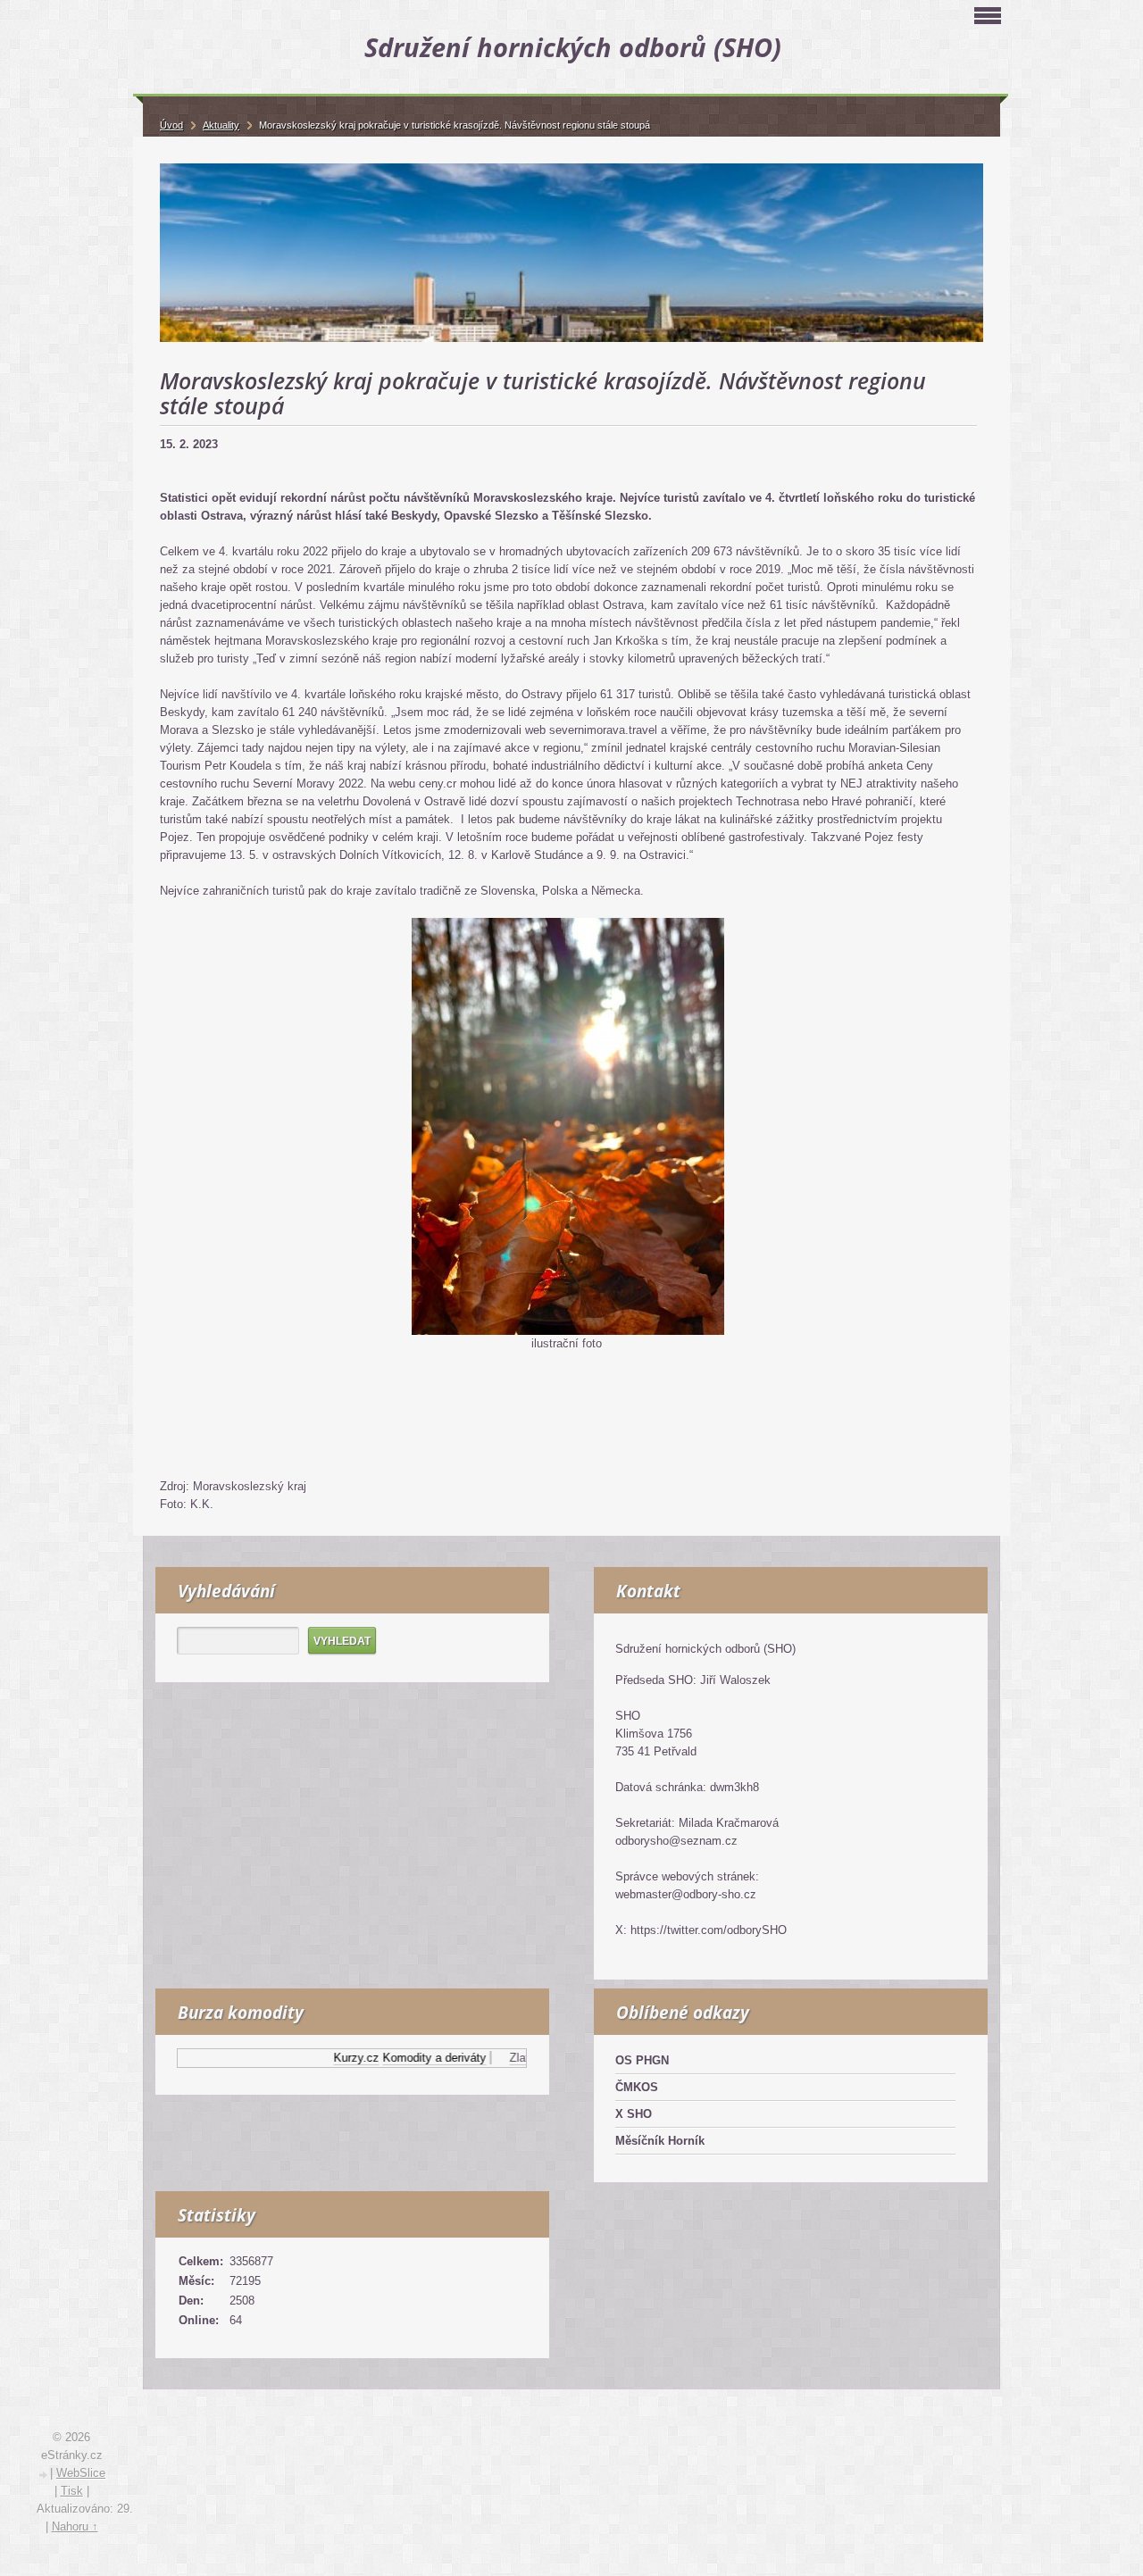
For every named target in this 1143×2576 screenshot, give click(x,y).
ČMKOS (637, 2087)
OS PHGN (642, 2060)
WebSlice (81, 2473)
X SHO (634, 2114)
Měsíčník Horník (660, 2141)
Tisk (72, 2491)
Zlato (492, 2058)
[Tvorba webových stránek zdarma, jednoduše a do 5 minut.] (44, 2475)
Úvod (171, 125)
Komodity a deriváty (404, 2058)
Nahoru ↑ (75, 2526)
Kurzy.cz (325, 2058)
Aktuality (221, 125)
